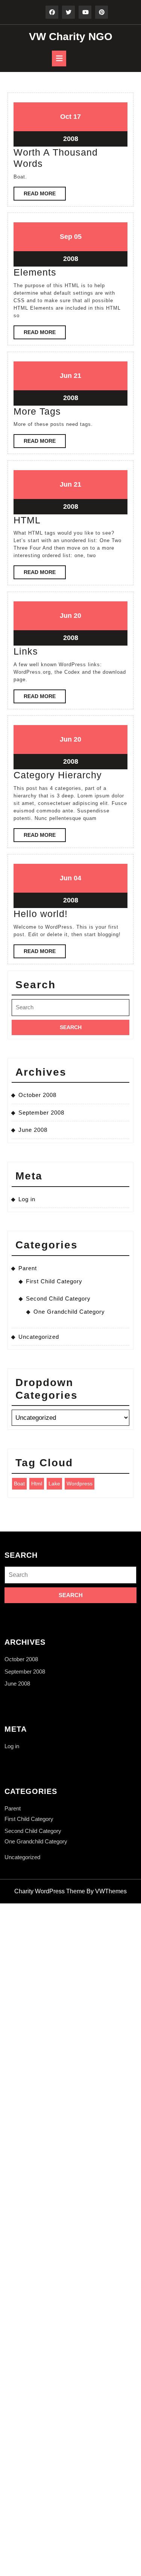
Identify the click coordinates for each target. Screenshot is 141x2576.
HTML (27, 520)
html (37, 1484)
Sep (66, 237)
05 (78, 237)
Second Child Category (58, 1298)
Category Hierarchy (58, 775)
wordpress (80, 1484)
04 (77, 878)
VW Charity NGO (71, 37)
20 (77, 616)
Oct (66, 117)
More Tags (37, 411)
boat (19, 1484)
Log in (27, 1199)
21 (77, 376)
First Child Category (54, 1281)
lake (54, 1484)
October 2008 (37, 1095)
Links (26, 651)
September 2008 (41, 1113)
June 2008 (33, 1130)
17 (77, 117)
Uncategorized (39, 1337)
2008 (71, 139)
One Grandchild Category (69, 1312)
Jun (66, 376)
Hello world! (41, 914)
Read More (45, 195)
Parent (28, 1268)
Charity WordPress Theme (50, 1891)
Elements (35, 272)
